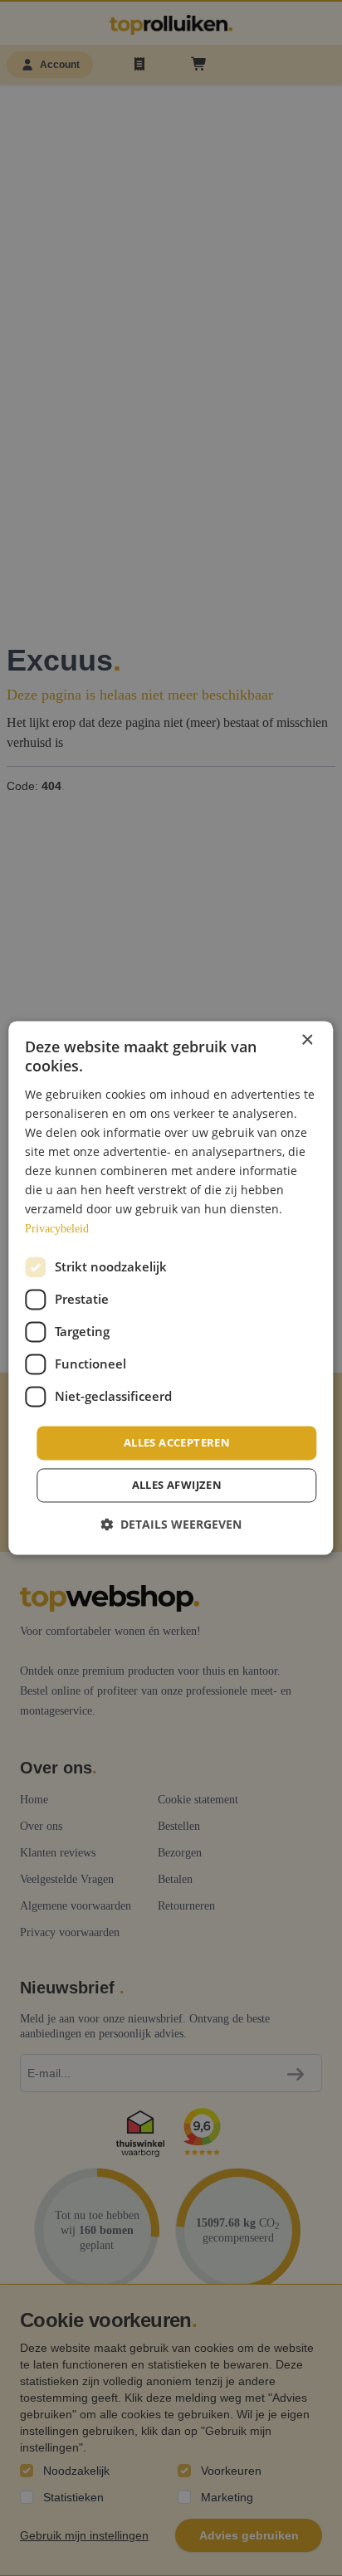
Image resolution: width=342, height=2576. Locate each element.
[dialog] (171, 1288)
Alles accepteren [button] (177, 1442)
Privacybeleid (57, 1229)
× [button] (307, 1040)
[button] (171, 1525)
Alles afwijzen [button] (177, 1486)
